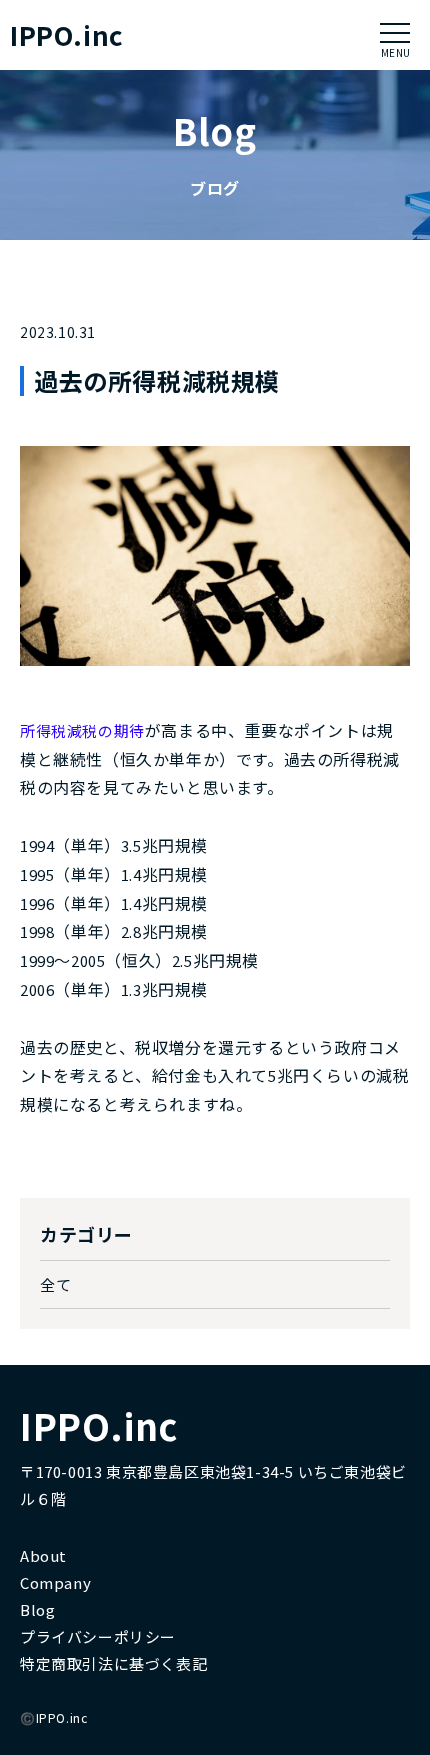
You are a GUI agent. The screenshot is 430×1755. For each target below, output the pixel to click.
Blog (37, 1609)
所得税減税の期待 (82, 730)
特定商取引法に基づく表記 (113, 1663)
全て (55, 1284)
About (43, 1555)
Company (55, 1582)
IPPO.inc (67, 35)
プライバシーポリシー (98, 1636)
